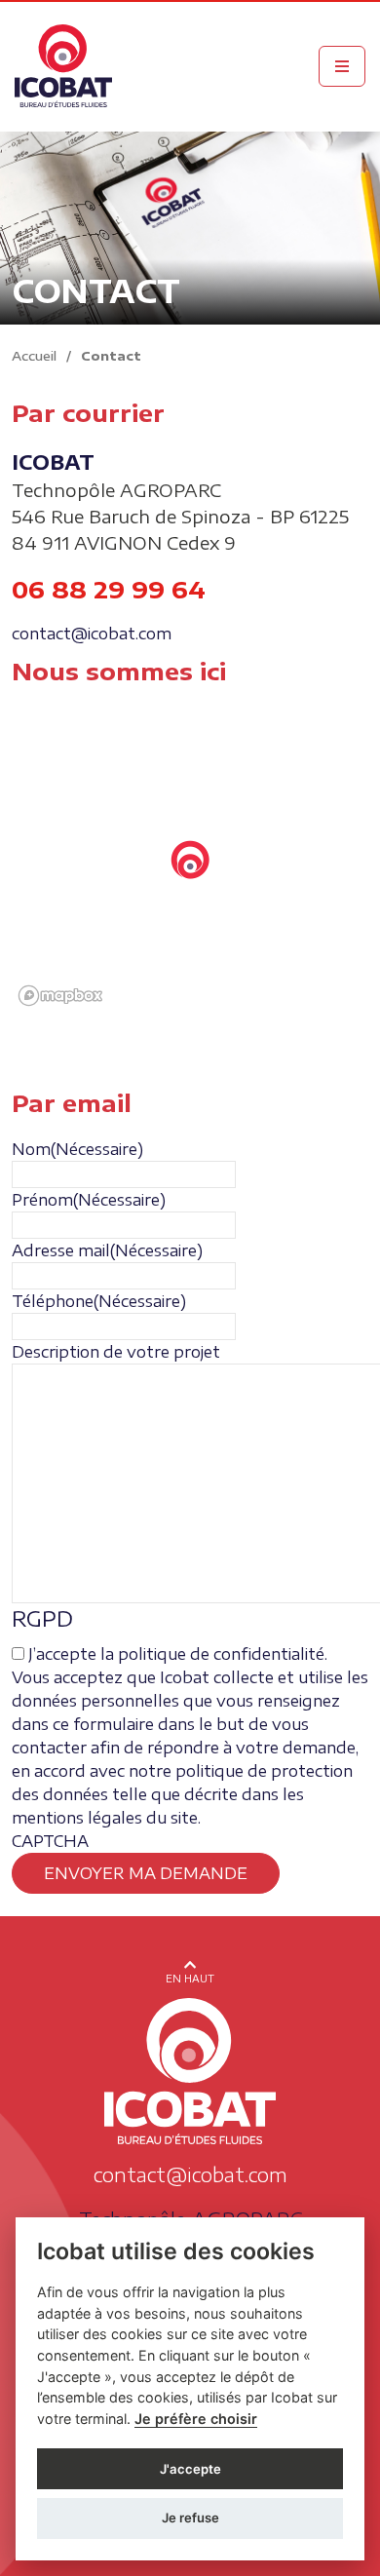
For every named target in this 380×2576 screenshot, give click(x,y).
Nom (77, 1149)
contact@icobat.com (92, 634)
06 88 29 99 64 (109, 589)
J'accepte (190, 2469)
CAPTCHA (50, 1841)
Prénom (89, 1200)
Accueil (34, 356)
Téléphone (99, 1301)
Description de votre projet (116, 1352)
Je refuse (190, 2518)
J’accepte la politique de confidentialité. (178, 1654)
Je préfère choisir (196, 2419)
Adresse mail (107, 1250)
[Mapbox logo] (60, 996)
